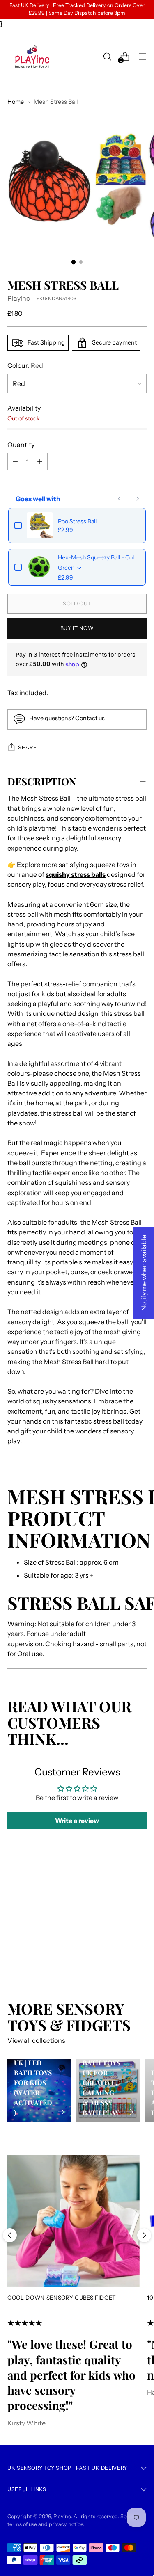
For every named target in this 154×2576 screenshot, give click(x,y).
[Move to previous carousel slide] (10, 2235)
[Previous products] (120, 499)
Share (27, 747)
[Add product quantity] (15, 461)
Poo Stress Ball (77, 521)
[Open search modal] (107, 56)
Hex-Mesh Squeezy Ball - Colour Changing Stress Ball (99, 557)
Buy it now (77, 628)
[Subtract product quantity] (40, 461)
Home (16, 102)
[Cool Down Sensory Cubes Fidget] (74, 2221)
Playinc (19, 298)
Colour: (25, 365)
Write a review (77, 1821)
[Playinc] (32, 57)
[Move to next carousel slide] (144, 2235)
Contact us (90, 718)
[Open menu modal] (142, 56)
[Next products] (138, 499)
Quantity (21, 445)
